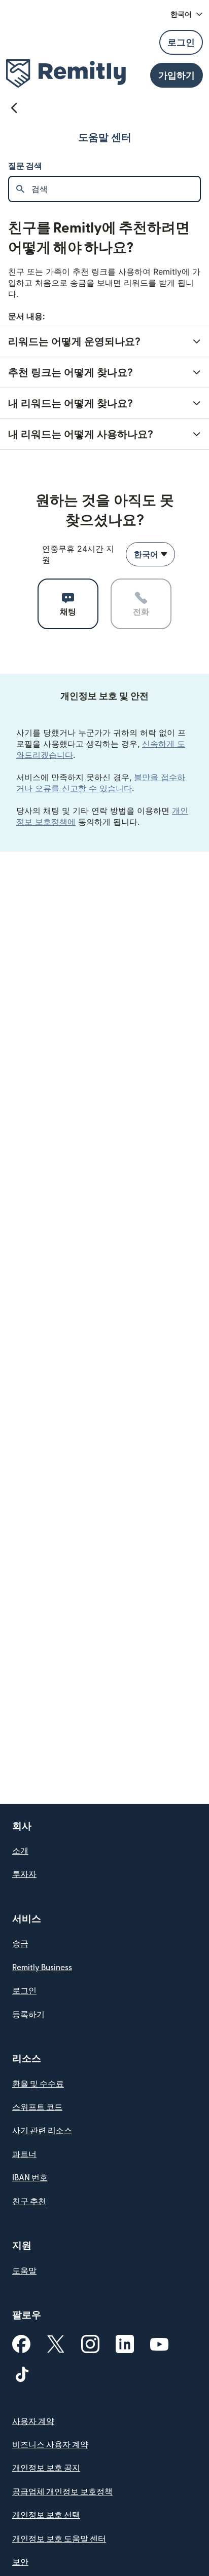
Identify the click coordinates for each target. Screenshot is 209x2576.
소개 (20, 1851)
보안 (20, 2562)
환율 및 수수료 (38, 2084)
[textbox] (116, 189)
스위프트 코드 (37, 2107)
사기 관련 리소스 (42, 2131)
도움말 (24, 2271)
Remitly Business (42, 1968)
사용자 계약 (33, 2421)
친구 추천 (29, 2202)
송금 (20, 1944)
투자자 (24, 1874)
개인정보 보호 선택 (46, 2515)
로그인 (24, 1991)
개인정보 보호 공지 (46, 2468)
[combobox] (150, 554)
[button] (187, 14)
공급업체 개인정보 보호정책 (62, 2492)
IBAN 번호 (30, 2178)
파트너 (24, 2155)
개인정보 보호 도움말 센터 (59, 2539)
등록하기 (28, 2015)
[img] (66, 73)
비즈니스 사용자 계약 (50, 2445)
